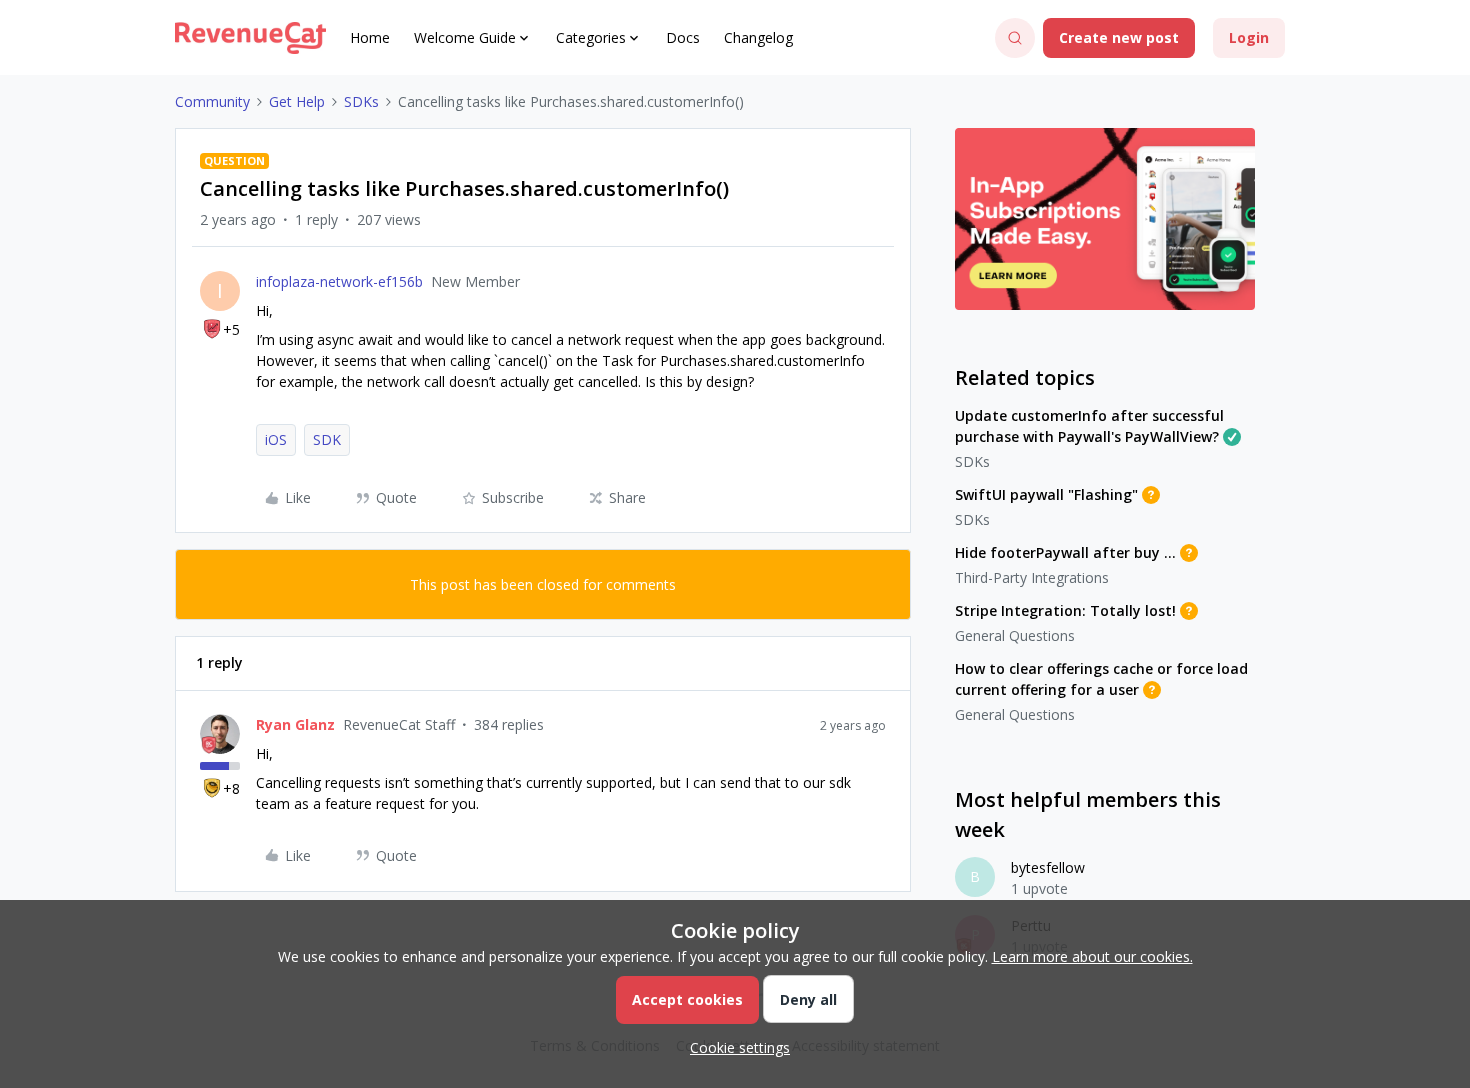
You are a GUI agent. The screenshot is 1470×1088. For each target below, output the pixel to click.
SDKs (361, 101)
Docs (683, 37)
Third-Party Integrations (1032, 577)
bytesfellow (1048, 867)
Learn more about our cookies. (1092, 956)
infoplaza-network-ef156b (339, 281)
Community (212, 101)
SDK (327, 439)
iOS (276, 439)
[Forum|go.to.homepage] (250, 38)
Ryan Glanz (295, 724)
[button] (1119, 38)
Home (370, 37)
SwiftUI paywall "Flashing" (1046, 494)
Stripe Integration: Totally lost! (1065, 610)
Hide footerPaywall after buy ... (1065, 552)
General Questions (1015, 635)
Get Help (297, 101)
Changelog (758, 37)
